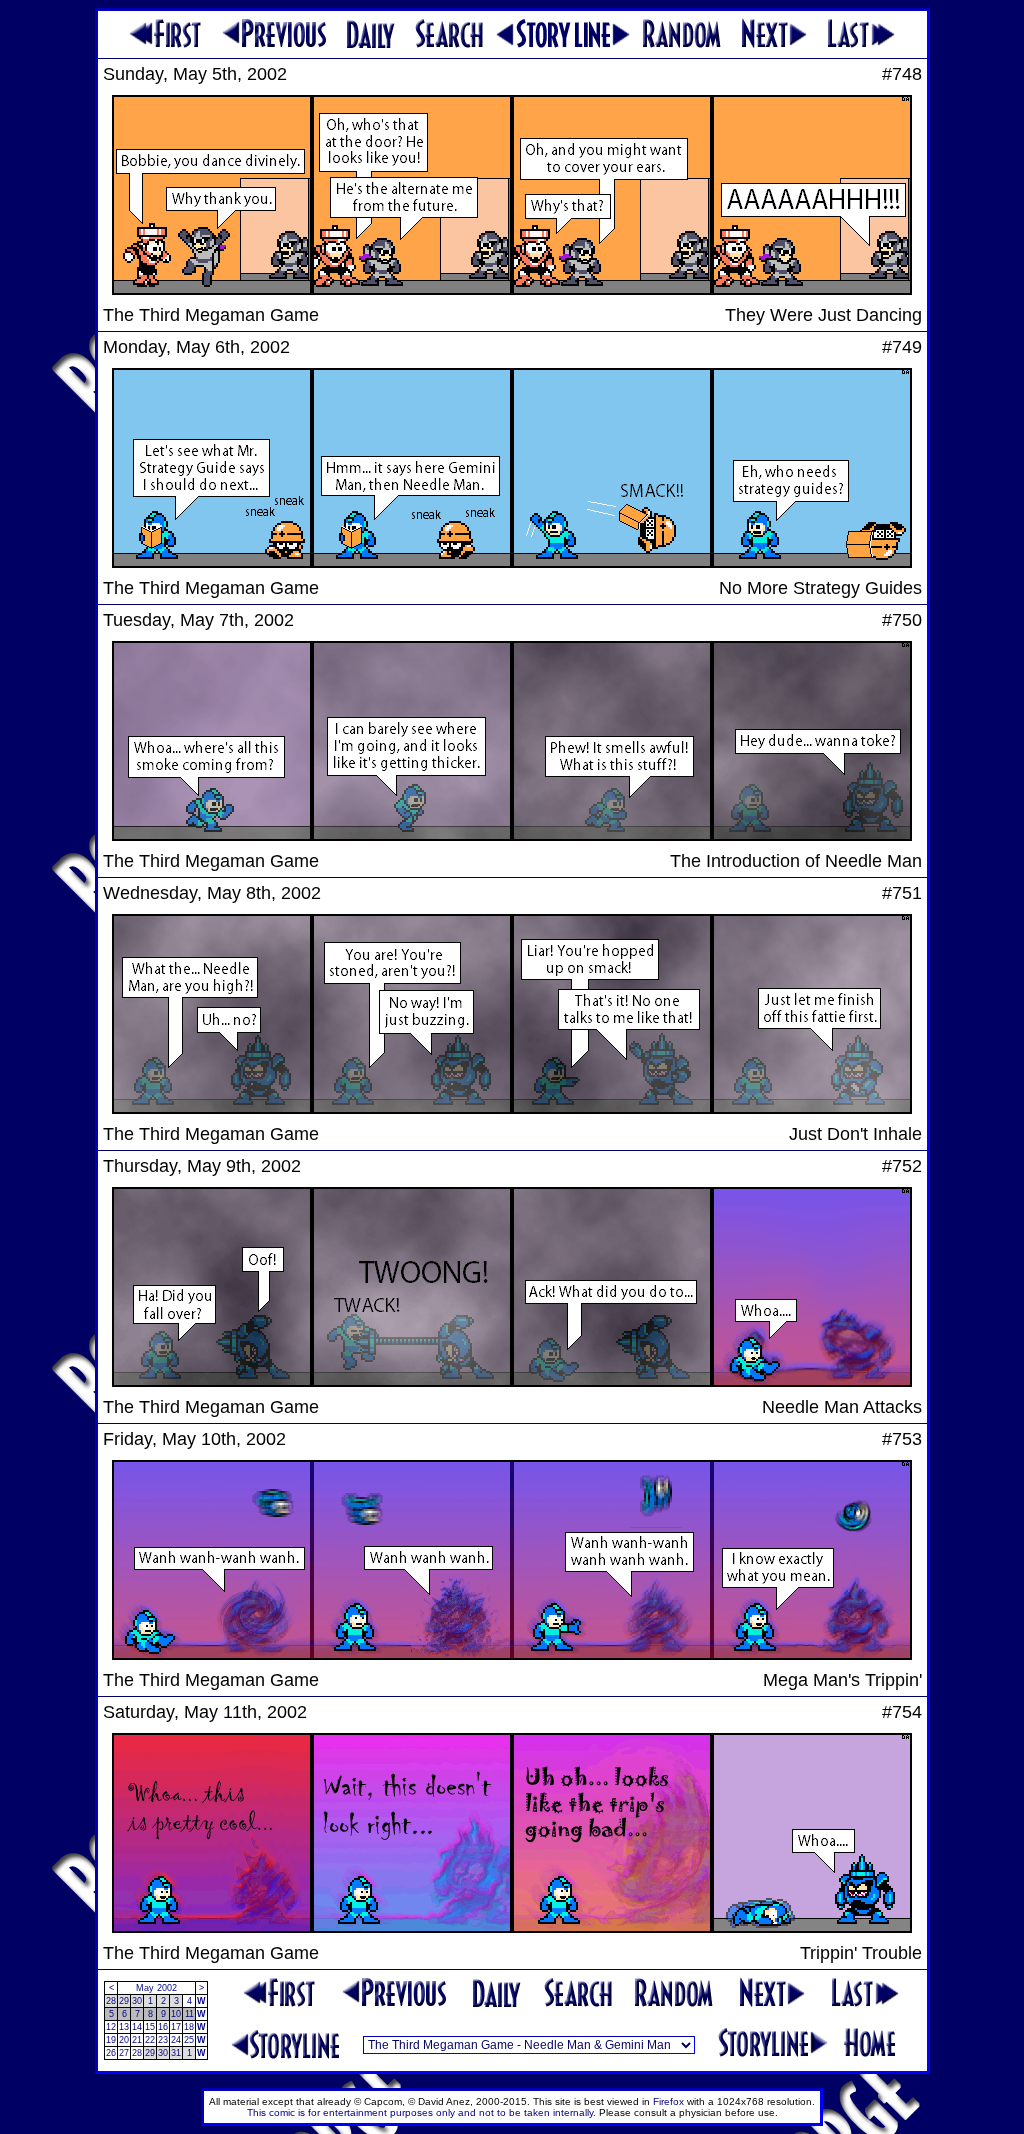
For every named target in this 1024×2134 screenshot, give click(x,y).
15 (150, 2027)
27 (124, 2053)
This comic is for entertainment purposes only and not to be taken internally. (421, 2112)
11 (189, 2014)
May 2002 (156, 1988)
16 (163, 2027)
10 (176, 2014)
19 (111, 2040)
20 (124, 2040)
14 (137, 2027)
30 (137, 2001)
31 (176, 2053)
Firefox (668, 2101)
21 (137, 2040)
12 (111, 2027)
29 (124, 2001)
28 (111, 2001)
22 (150, 2040)
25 (189, 2040)
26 (111, 2053)
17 (176, 2027)
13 (124, 2027)
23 (163, 2040)
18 (189, 2027)
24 (176, 2040)
